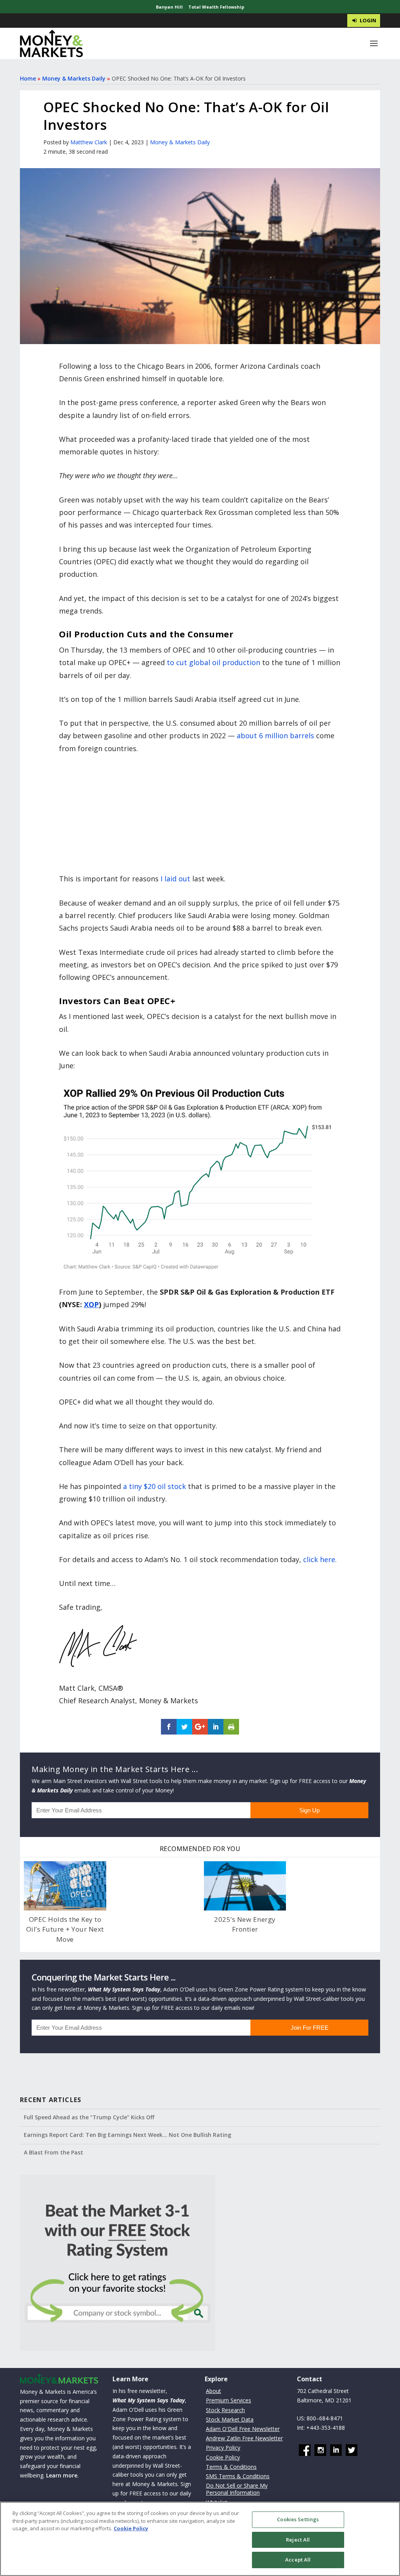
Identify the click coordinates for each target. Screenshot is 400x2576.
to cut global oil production (213, 662)
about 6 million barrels (275, 735)
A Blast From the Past (54, 2152)
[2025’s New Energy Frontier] (245, 1886)
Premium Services (229, 2400)
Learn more (62, 2475)
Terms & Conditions (231, 2467)
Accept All (298, 2560)
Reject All (298, 2540)
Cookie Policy (223, 2457)
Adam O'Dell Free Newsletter (243, 2429)
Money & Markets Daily (74, 78)
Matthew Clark (89, 142)
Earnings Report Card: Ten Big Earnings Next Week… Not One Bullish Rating (128, 2135)
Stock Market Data (230, 2419)
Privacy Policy (223, 2448)
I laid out (175, 879)
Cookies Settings (298, 2519)
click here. (320, 1559)
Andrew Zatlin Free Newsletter (244, 2438)
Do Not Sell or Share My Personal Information (237, 2489)
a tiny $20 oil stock (154, 1486)
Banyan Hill (169, 7)
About (213, 2391)
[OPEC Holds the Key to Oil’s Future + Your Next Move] (65, 1886)
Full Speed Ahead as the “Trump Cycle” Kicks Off (89, 2117)
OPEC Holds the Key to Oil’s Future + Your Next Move (65, 1929)
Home (28, 78)
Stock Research (225, 2410)
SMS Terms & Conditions (238, 2476)
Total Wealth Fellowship (216, 7)
